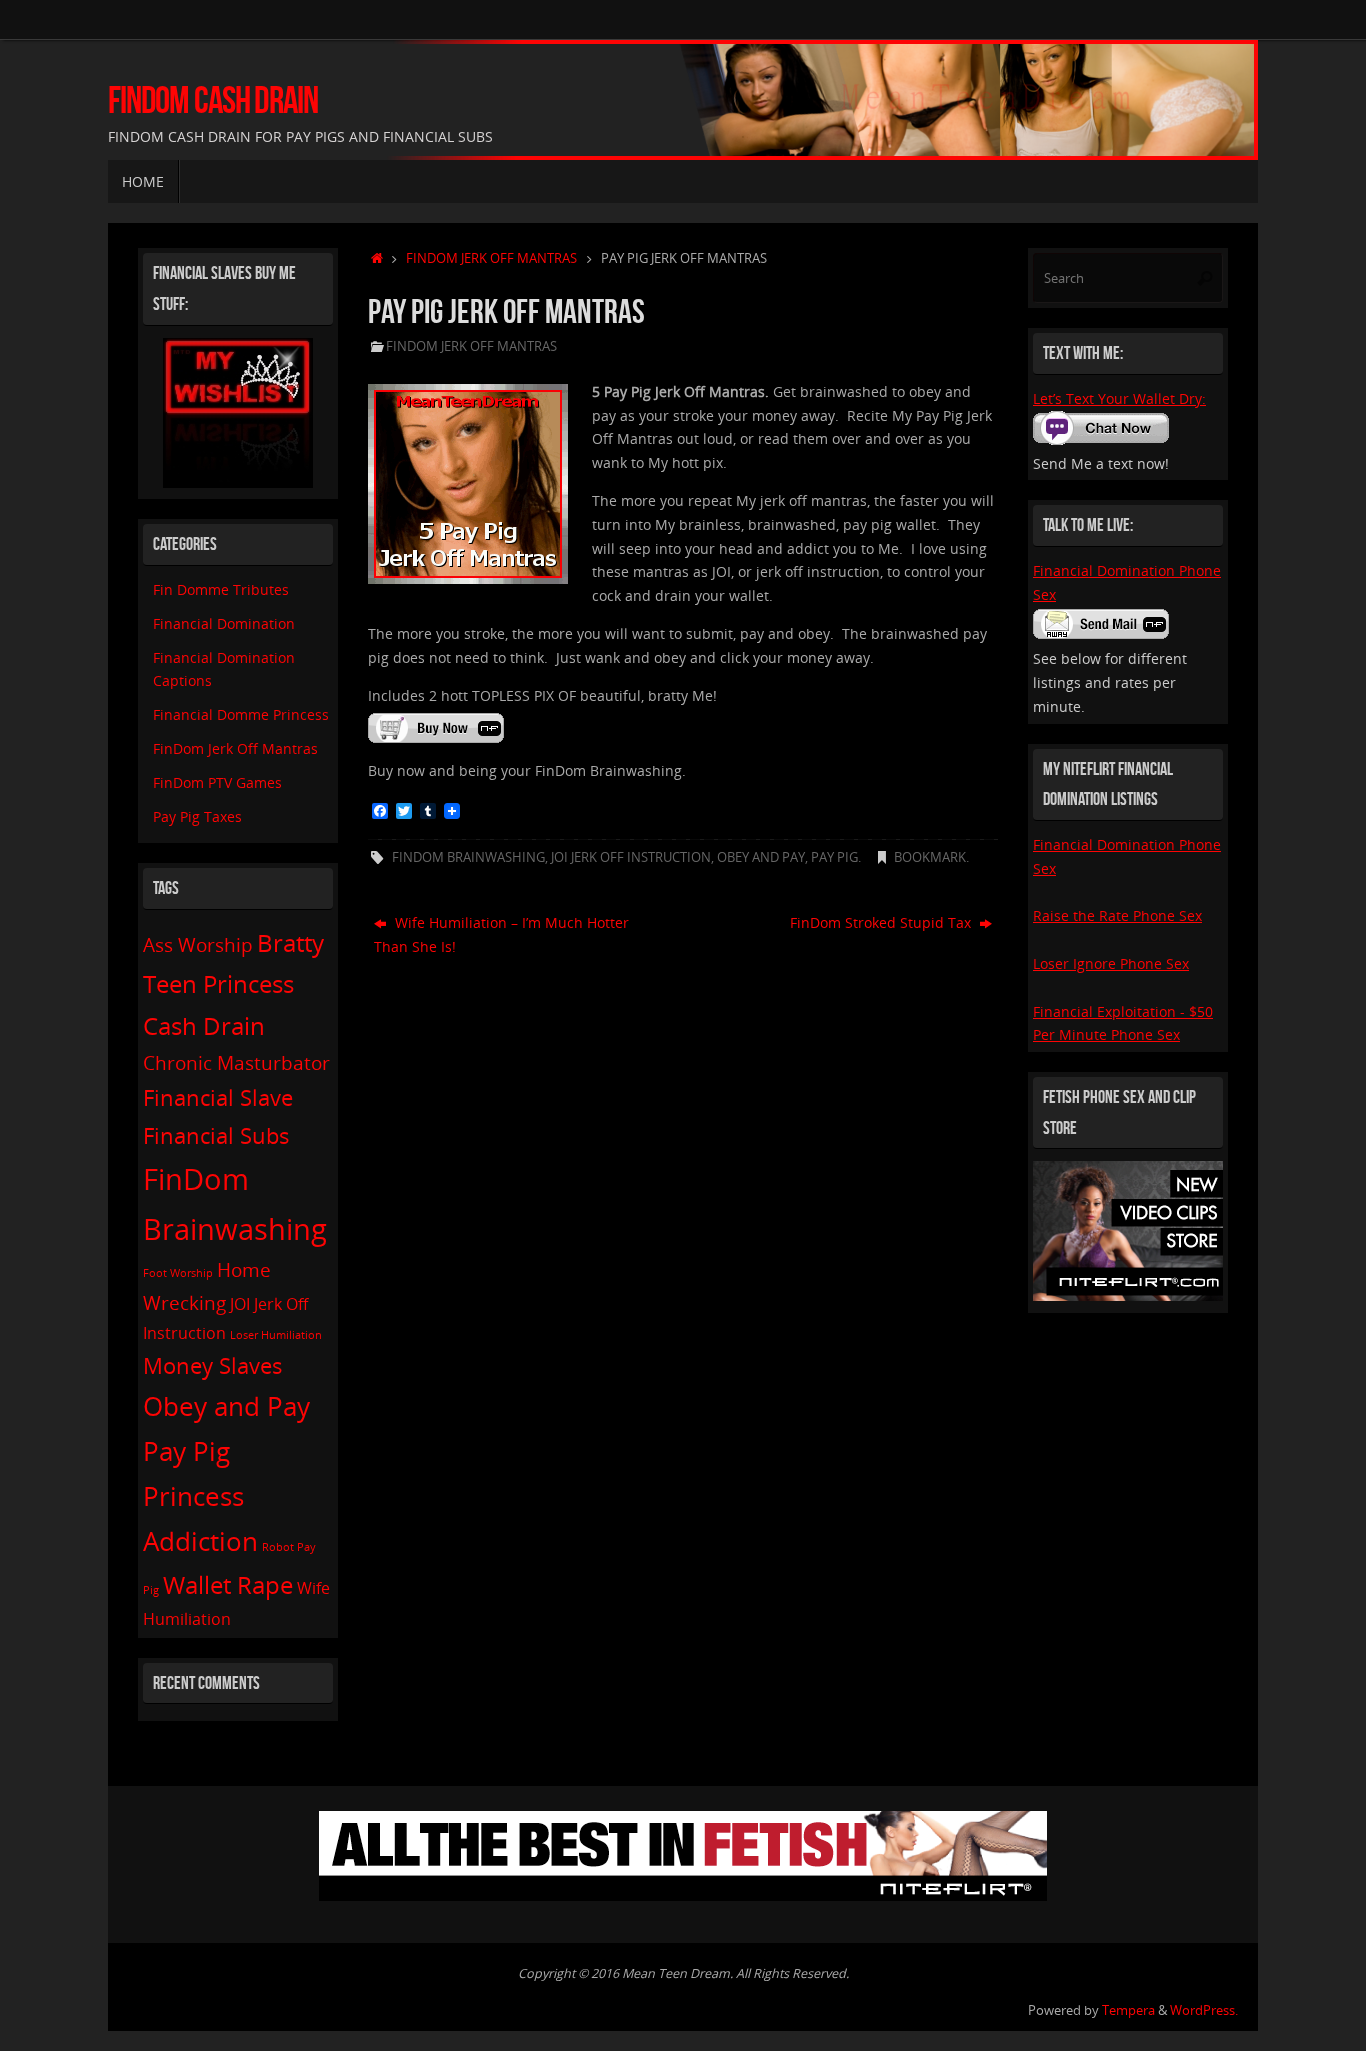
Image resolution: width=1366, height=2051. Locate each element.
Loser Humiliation (276, 1335)
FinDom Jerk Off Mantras (491, 258)
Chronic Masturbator (236, 1062)
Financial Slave (218, 1097)
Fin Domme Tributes (221, 589)
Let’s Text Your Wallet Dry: (1119, 398)
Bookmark (930, 857)
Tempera (1128, 2010)
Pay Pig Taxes (197, 816)
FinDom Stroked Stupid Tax (882, 922)
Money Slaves (213, 1365)
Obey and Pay (761, 857)
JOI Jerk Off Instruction (631, 857)
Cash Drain (204, 1025)
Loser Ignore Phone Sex (1111, 963)
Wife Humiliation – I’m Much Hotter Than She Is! (501, 934)
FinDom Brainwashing (468, 857)
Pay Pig (834, 857)
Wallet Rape (228, 1584)
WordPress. (1204, 2010)
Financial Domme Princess (241, 714)
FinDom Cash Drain (213, 100)
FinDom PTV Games (217, 782)
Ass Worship (198, 944)
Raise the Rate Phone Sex (1117, 915)
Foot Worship (178, 1273)
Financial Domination (224, 623)
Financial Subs (216, 1135)
